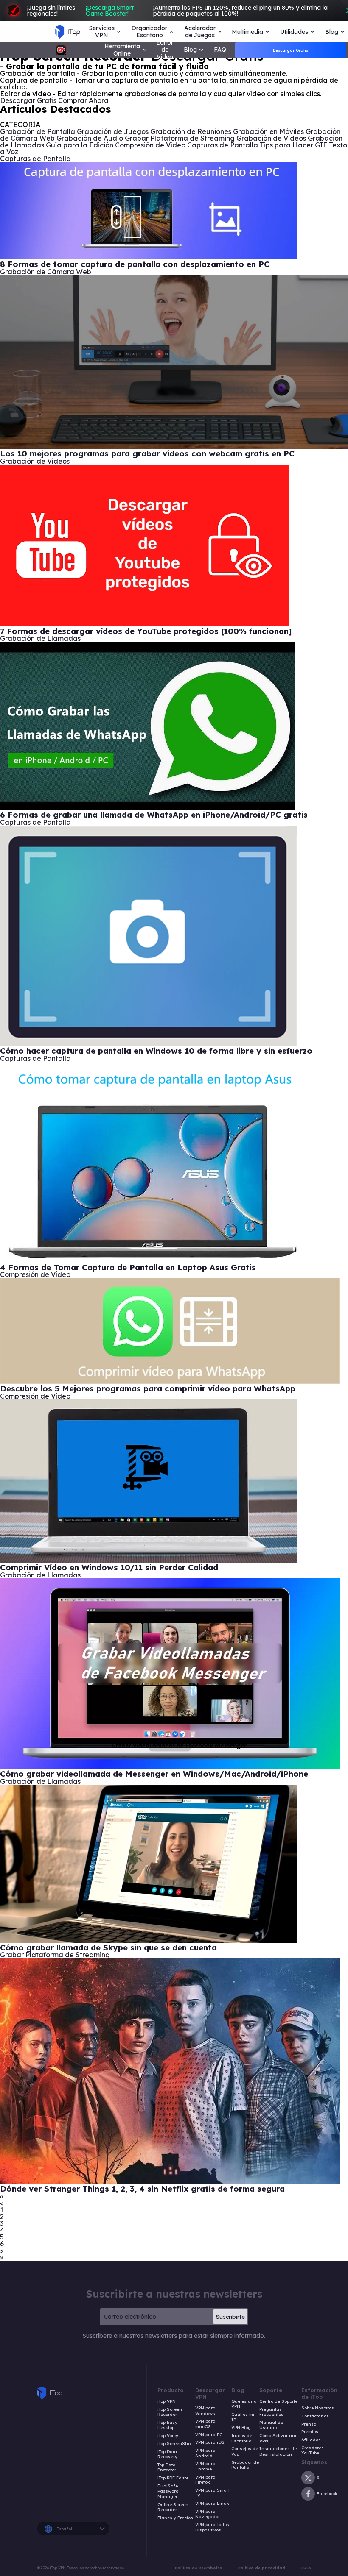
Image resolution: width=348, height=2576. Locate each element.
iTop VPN (167, 2401)
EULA (306, 2568)
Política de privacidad (262, 2568)
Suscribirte (230, 2317)
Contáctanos (315, 2416)
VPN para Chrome (205, 2466)
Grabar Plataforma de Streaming (180, 138)
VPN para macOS (205, 2424)
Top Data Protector (167, 2468)
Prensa (309, 2424)
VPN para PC (209, 2435)
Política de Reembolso (199, 2568)
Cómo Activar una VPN (279, 2438)
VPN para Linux (212, 2504)
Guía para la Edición (80, 145)
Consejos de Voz (245, 2452)
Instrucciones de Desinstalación (278, 2452)
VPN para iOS (210, 2442)
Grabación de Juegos (113, 131)
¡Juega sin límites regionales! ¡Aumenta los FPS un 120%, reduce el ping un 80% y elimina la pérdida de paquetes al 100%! (177, 11)
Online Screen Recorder (173, 2508)
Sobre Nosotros (318, 2408)
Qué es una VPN (244, 2404)
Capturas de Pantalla (223, 145)
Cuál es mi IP (243, 2417)
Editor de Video (165, 50)
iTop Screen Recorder (170, 2412)
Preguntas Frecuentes (271, 2412)
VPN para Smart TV (212, 2493)
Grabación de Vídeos (271, 138)
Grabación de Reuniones (191, 131)
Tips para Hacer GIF (293, 145)
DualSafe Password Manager (168, 2491)
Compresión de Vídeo (150, 145)
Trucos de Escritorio (242, 2438)
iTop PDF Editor (173, 2478)
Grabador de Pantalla (245, 2465)
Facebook (327, 2494)
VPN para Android (205, 2453)
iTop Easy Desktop (167, 2425)
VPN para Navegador (208, 2514)
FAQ (220, 50)
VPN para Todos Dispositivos (212, 2527)
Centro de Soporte (278, 2401)
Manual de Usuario (271, 2425)
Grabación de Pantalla (38, 131)
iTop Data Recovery (167, 2455)
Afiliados (311, 2440)
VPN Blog (241, 2428)
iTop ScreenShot (175, 2444)
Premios (310, 2432)
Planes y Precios (175, 2518)
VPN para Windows (205, 2411)
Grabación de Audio (90, 138)
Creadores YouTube (313, 2451)
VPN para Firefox (205, 2480)
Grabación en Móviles (268, 131)
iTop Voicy (168, 2436)
